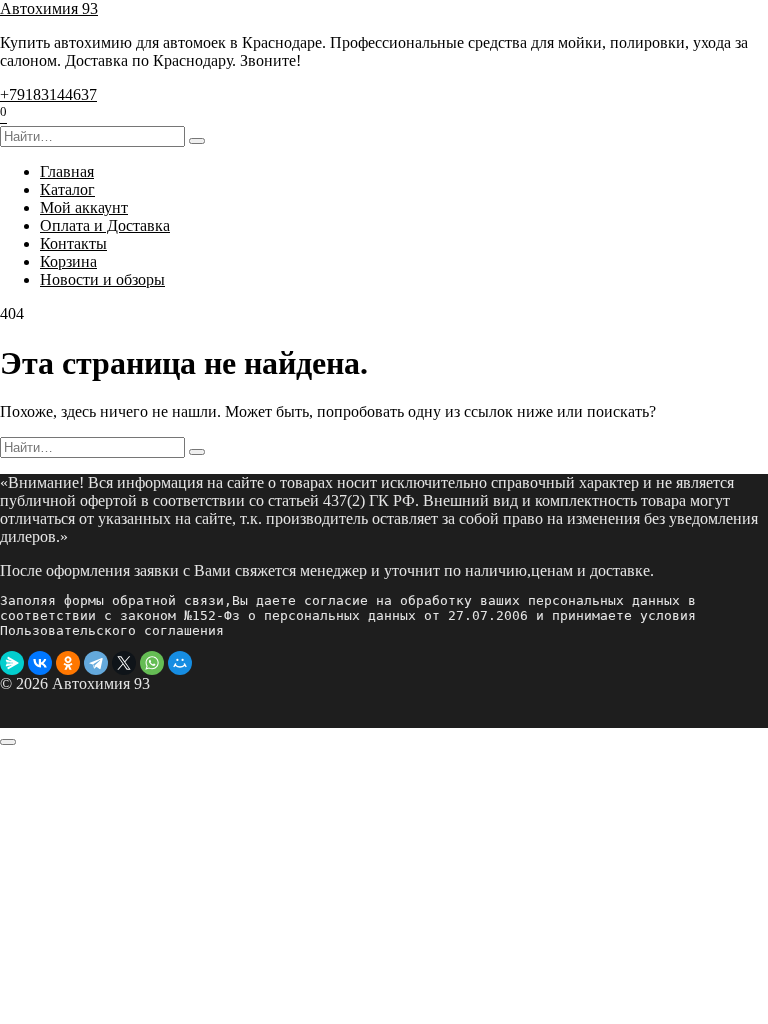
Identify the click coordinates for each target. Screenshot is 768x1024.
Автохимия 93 (49, 8)
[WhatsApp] (152, 663)
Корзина (68, 261)
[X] (124, 663)
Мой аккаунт (84, 207)
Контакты (73, 243)
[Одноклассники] (68, 663)
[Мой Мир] (180, 663)
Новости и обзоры (102, 279)
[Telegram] (96, 663)
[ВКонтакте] (40, 663)
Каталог (67, 189)
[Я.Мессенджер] (12, 663)
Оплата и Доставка (105, 225)
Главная (67, 171)
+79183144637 (48, 94)
